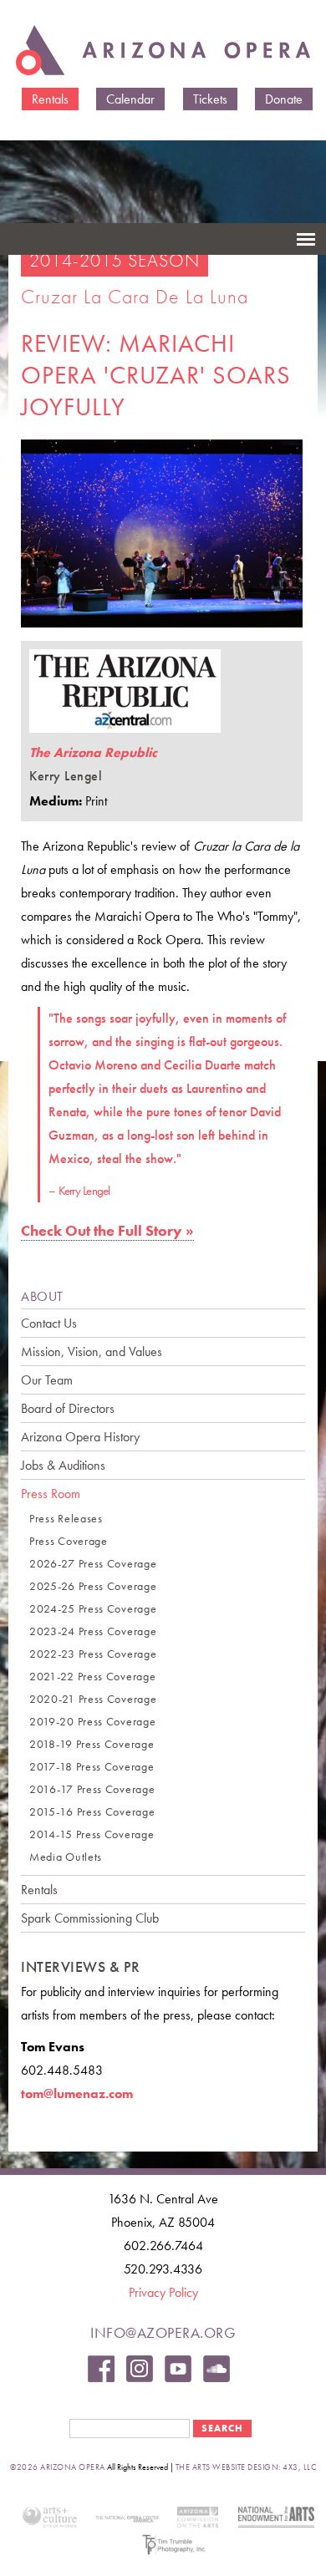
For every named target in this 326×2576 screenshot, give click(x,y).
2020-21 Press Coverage (93, 1699)
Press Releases (66, 1519)
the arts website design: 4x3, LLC (246, 2467)
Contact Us (49, 1323)
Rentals (50, 99)
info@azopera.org (163, 2332)
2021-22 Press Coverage (92, 1677)
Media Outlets (66, 1857)
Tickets (210, 99)
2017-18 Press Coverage (92, 1767)
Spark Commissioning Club (90, 1918)
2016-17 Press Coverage (92, 1789)
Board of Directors (68, 1408)
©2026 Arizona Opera (58, 2467)
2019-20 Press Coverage (92, 1722)
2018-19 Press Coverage (92, 1744)
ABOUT (42, 1296)
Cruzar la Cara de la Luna (135, 296)
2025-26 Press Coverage (93, 1586)
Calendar (130, 99)
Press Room (51, 1494)
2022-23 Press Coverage (93, 1654)
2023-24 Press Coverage (93, 1631)
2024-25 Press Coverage (93, 1609)
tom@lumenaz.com (77, 2093)
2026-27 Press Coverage (93, 1564)
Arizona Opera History (80, 1437)
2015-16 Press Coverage (92, 1812)
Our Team (47, 1380)
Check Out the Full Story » (107, 1230)
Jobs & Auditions (63, 1465)
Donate (284, 99)
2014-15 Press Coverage (92, 1834)
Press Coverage (69, 1541)
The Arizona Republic (93, 752)
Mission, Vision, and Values (92, 1352)
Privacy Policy (163, 2292)
